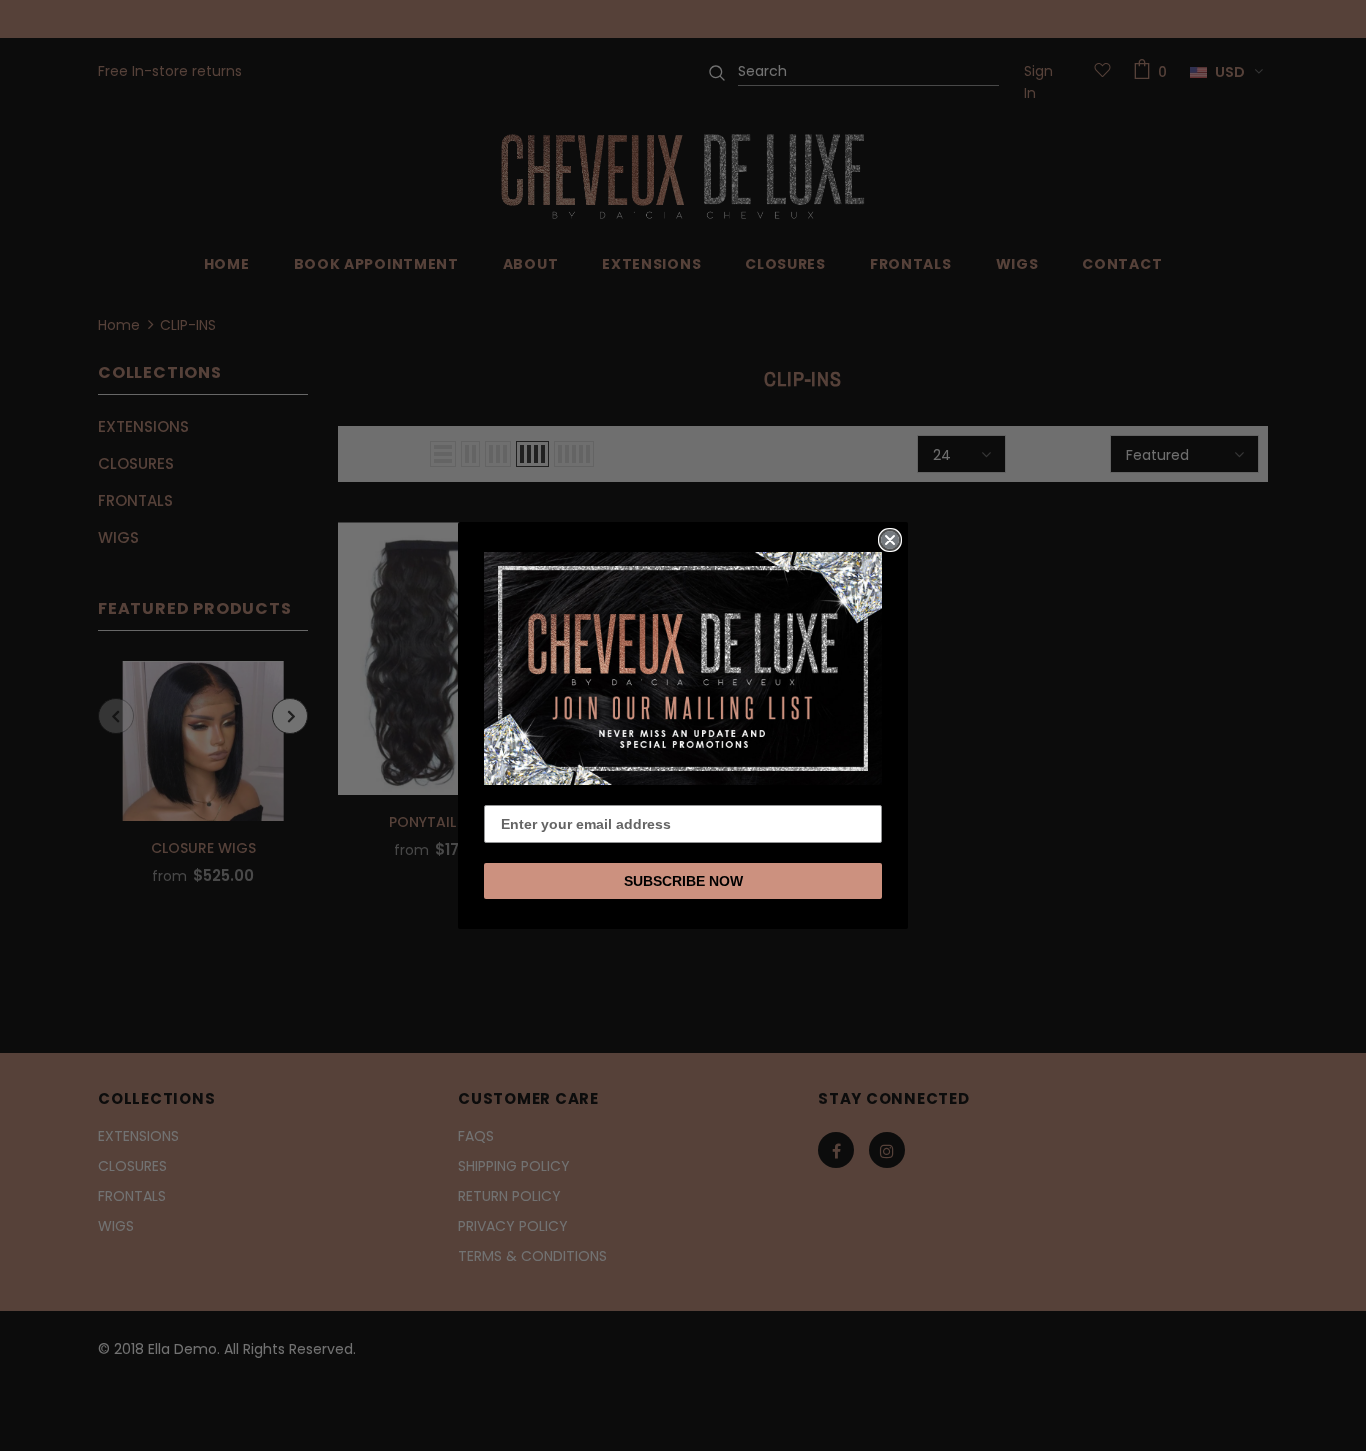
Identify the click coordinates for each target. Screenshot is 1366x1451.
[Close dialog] (890, 540)
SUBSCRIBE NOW (683, 881)
